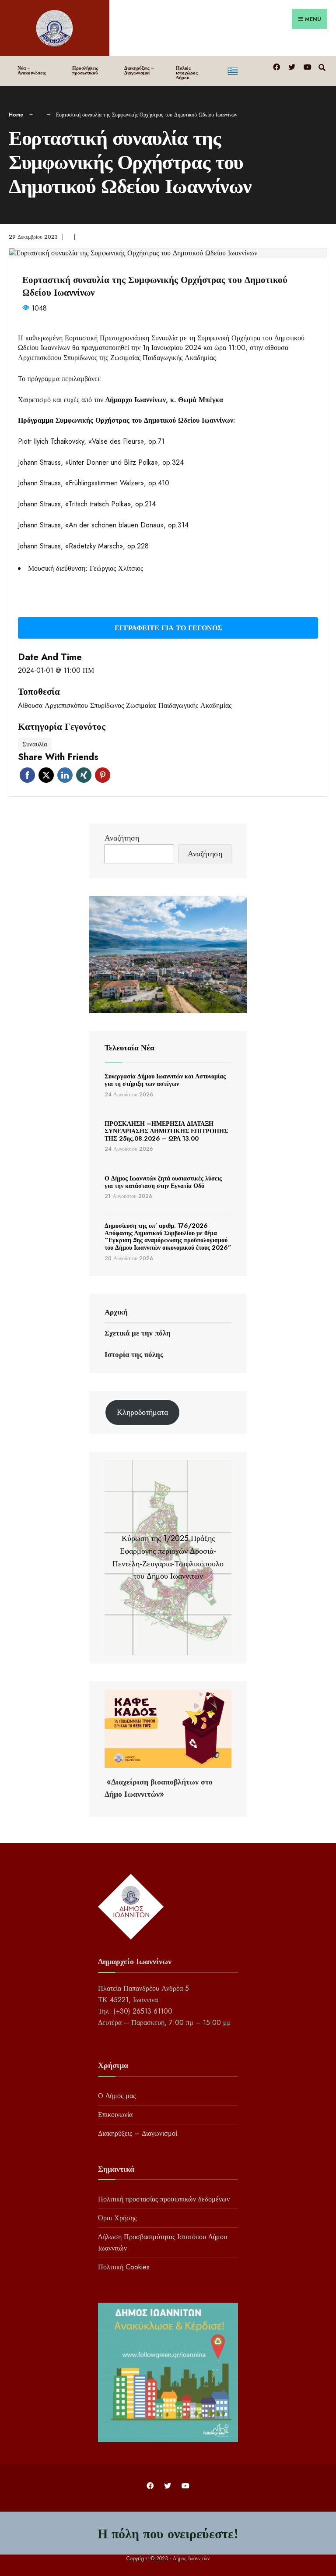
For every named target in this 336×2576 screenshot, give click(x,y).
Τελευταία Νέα (129, 1048)
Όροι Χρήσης (117, 2218)
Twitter (46, 775)
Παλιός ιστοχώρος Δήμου (187, 73)
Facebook (27, 775)
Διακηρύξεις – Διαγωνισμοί (139, 70)
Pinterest (103, 775)
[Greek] (245, 69)
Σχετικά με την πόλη (138, 1333)
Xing (84, 775)
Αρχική (116, 1312)
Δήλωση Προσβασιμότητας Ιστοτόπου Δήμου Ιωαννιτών (163, 2242)
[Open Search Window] (322, 66)
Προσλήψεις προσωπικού (85, 70)
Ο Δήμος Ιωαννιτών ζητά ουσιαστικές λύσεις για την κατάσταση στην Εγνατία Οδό (163, 1182)
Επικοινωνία (115, 2115)
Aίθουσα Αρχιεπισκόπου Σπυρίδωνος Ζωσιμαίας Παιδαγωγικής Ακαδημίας (125, 706)
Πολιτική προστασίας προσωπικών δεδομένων (164, 2199)
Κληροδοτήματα (142, 1412)
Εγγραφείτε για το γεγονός (168, 628)
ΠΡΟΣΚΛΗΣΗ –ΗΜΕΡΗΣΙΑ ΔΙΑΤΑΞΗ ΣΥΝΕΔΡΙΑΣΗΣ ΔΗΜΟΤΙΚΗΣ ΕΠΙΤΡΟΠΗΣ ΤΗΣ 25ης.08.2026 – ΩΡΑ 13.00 (166, 1131)
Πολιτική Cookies (124, 2267)
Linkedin (65, 775)
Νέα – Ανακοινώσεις (32, 70)
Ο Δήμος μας (117, 2096)
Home (16, 115)
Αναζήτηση (122, 838)
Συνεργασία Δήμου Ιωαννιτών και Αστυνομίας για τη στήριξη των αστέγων (165, 1080)
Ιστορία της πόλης (134, 1354)
